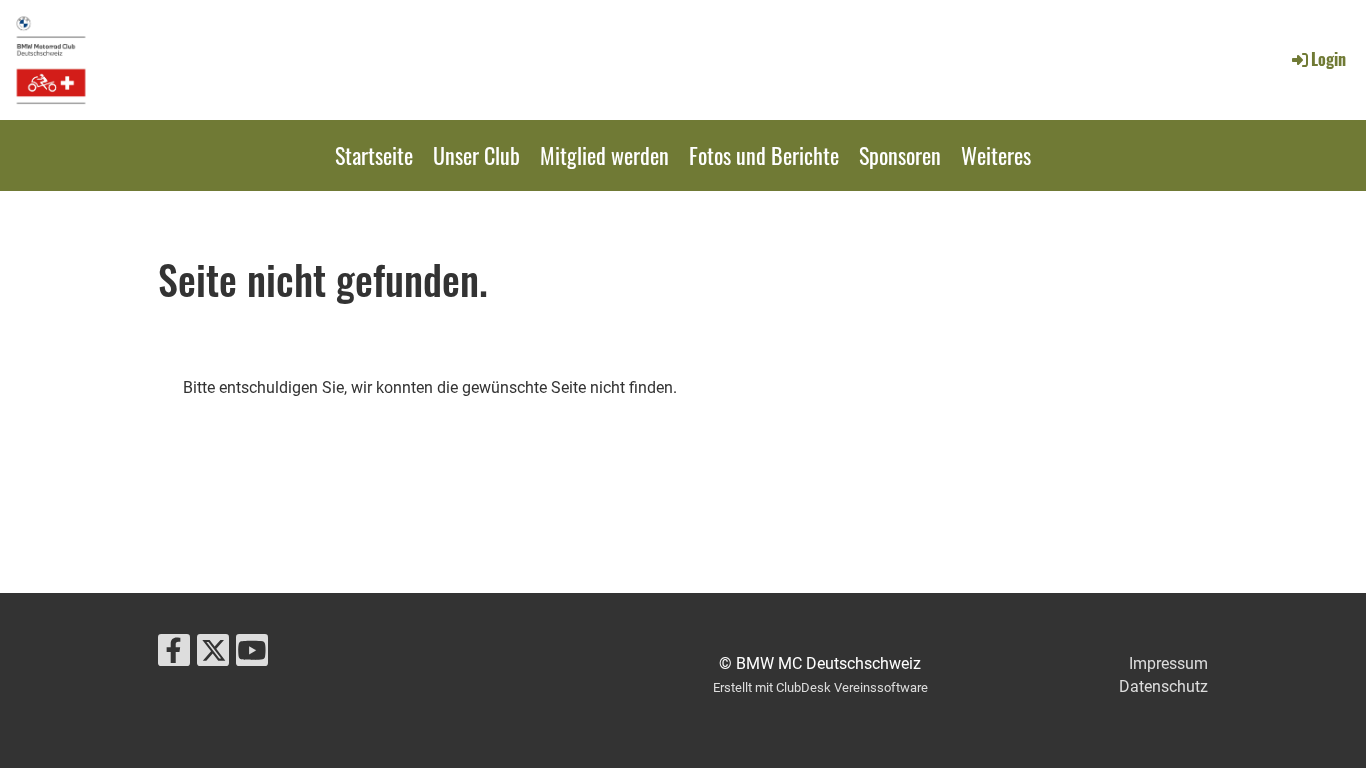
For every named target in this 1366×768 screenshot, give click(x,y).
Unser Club (476, 155)
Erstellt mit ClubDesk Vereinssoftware (820, 687)
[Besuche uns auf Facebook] (174, 655)
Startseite (374, 155)
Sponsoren (900, 155)
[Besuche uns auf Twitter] (213, 655)
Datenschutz (1163, 686)
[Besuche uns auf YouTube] (252, 655)
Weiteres (996, 155)
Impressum (1168, 663)
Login (1328, 59)
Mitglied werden (604, 155)
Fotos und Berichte (764, 155)
